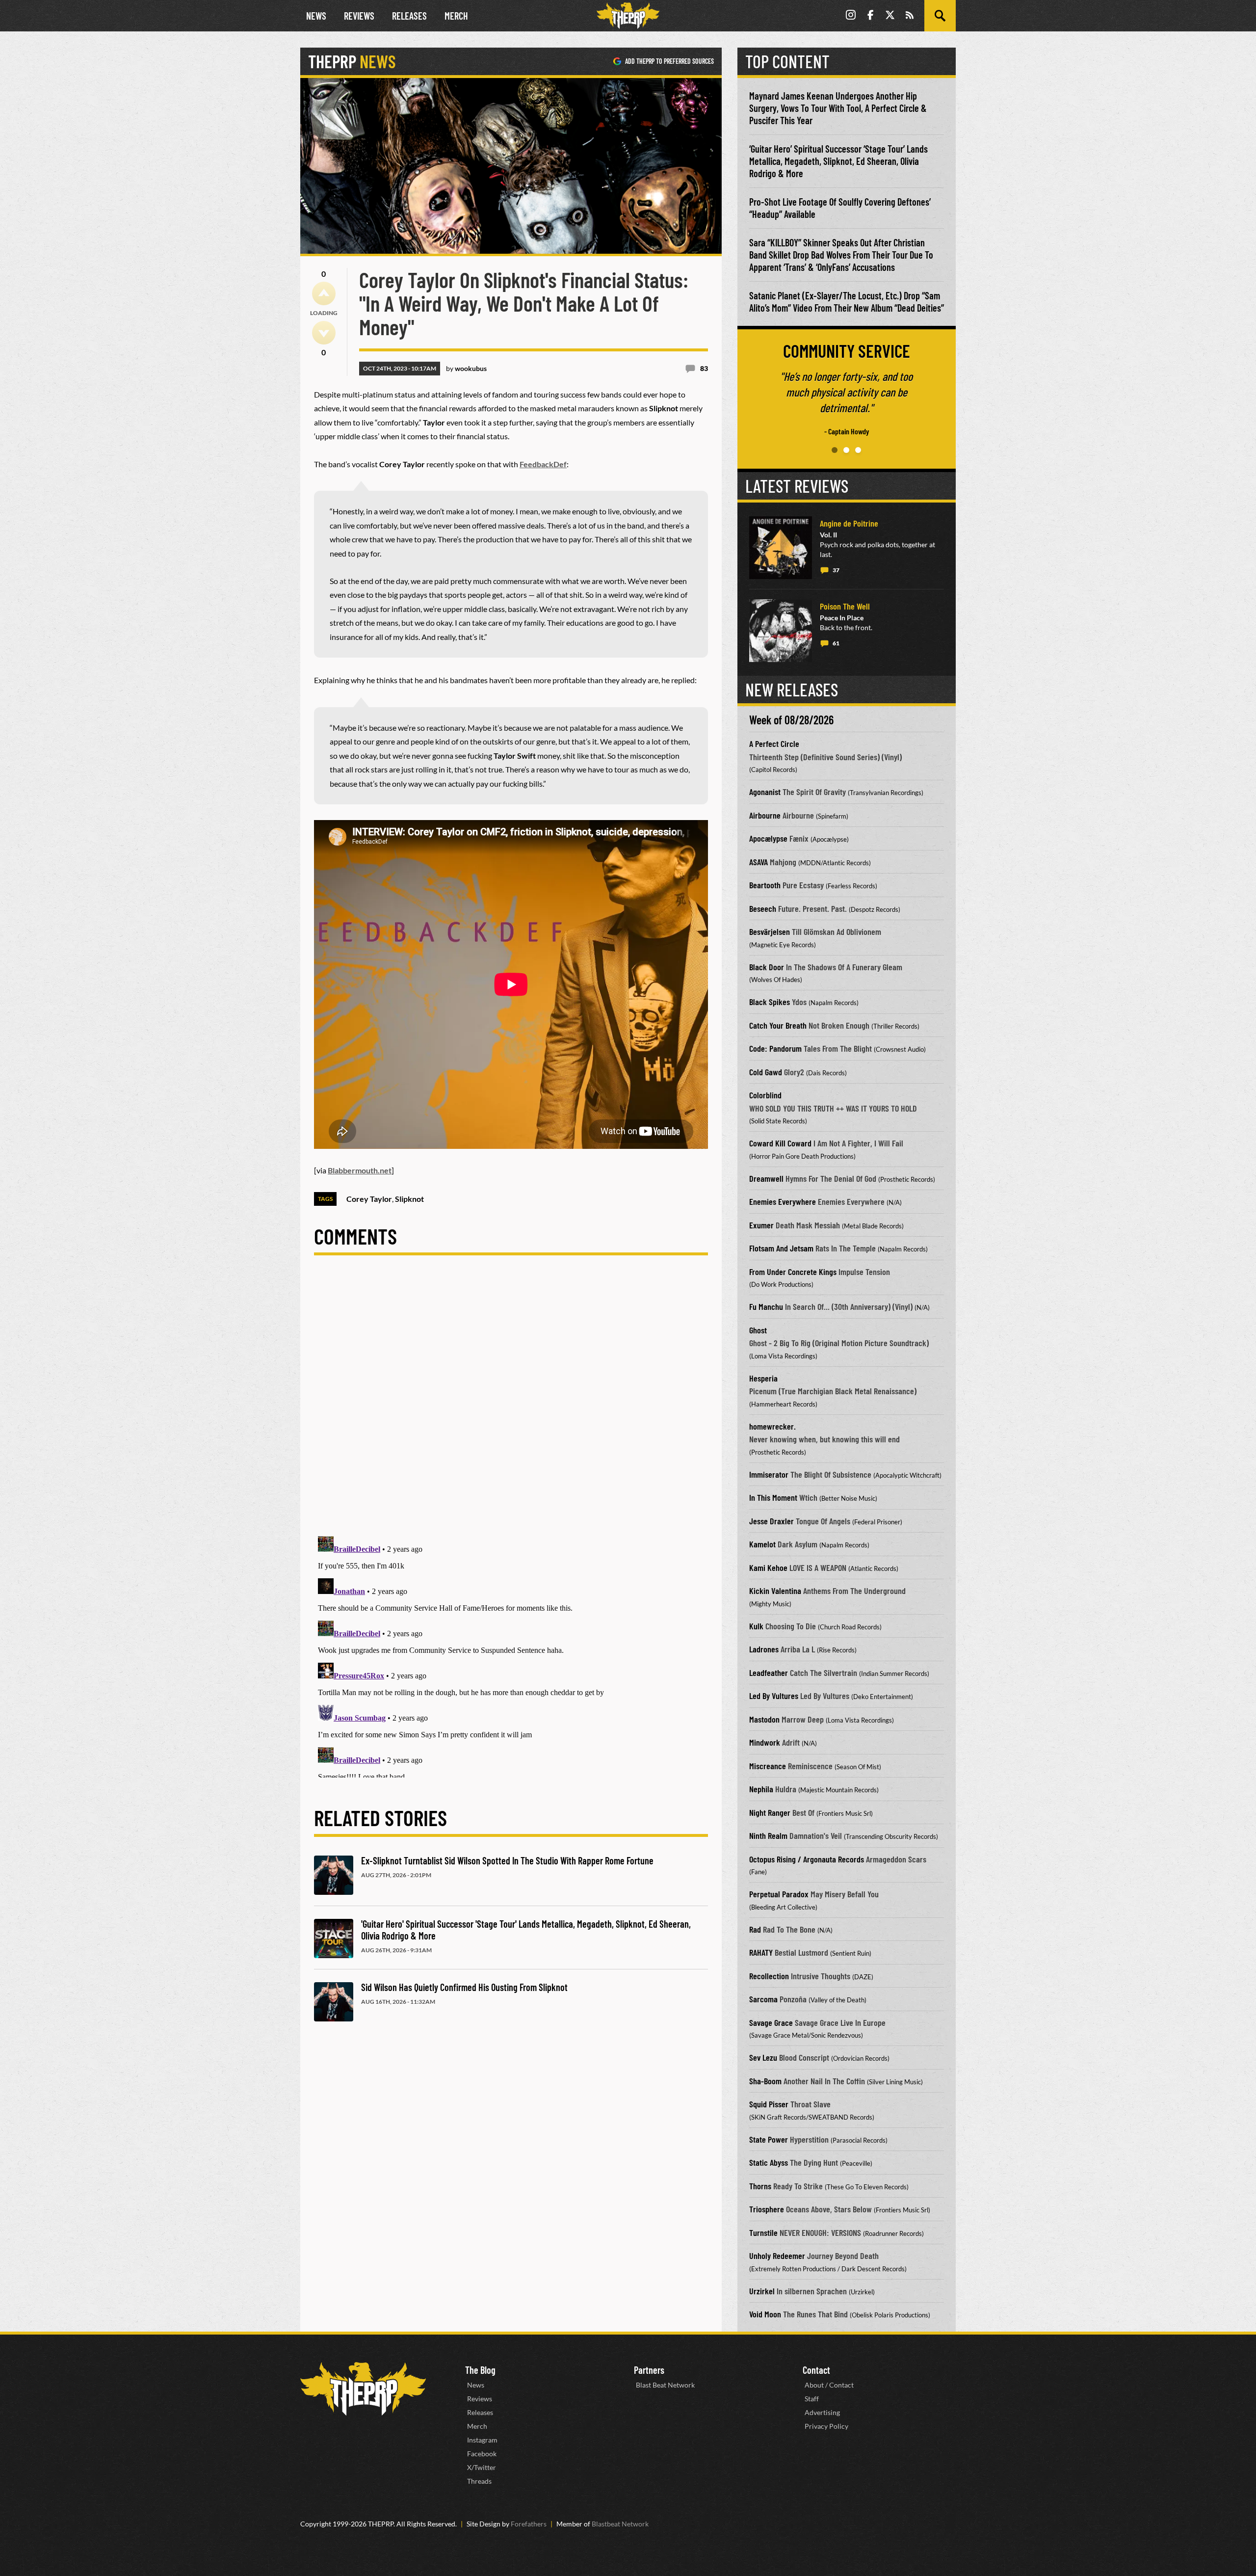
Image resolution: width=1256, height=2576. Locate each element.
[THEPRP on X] (890, 16)
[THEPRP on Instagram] (851, 16)
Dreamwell (766, 1178)
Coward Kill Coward (780, 1143)
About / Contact (829, 2385)
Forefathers (529, 2524)
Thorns (760, 2186)
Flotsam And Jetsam (781, 1248)
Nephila (761, 1789)
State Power (769, 2139)
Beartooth (765, 885)
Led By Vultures (774, 1696)
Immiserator (769, 1474)
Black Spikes (770, 1002)
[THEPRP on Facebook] (870, 16)
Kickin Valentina (775, 1591)
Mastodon (764, 1719)
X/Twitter (482, 2467)
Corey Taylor (369, 1199)
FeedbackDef (543, 464)
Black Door (767, 967)
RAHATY (761, 1952)
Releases (409, 16)
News (316, 16)
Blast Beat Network (665, 2385)
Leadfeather (769, 1673)
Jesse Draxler (772, 1521)
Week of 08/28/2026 (791, 720)
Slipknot (409, 1199)
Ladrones (764, 1649)
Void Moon (765, 2314)
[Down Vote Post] (324, 333)
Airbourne (765, 815)
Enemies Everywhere (783, 1201)
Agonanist (765, 792)
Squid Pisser (769, 2104)
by (466, 368)
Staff (812, 2399)
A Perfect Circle (774, 744)
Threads (479, 2481)
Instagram (482, 2440)
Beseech (763, 908)
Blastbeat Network (620, 2524)
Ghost (758, 1330)
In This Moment (773, 1497)
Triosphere (767, 2209)
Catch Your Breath (778, 1025)
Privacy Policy (826, 2426)
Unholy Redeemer (777, 2256)
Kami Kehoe (768, 1567)
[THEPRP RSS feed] (910, 16)
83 (704, 368)
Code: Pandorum (775, 1048)
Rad (755, 1929)
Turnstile (763, 2232)
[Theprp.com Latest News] (363, 2389)
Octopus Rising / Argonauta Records (807, 1859)
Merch (456, 16)
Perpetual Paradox (779, 1894)
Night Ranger (770, 1812)
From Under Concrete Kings (793, 1272)
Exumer (761, 1225)
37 (836, 570)
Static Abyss (769, 2162)
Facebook (482, 2454)
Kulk (756, 1626)
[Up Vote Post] (324, 293)
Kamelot (762, 1544)
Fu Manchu (766, 1306)
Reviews (359, 16)
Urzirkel (762, 2291)
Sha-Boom (765, 2081)
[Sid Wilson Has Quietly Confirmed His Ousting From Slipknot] (334, 2002)
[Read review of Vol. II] (781, 548)
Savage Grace (771, 2022)
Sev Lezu (763, 2057)
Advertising (822, 2412)
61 (836, 643)
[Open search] (940, 16)
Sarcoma (763, 1999)
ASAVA (759, 862)
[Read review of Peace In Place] (781, 631)
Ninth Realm (768, 1835)
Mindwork (765, 1742)
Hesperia (763, 1378)
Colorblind (765, 1095)
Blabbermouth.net (360, 1170)
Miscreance (768, 1766)
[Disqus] (511, 1404)
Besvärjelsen (770, 931)
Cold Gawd (766, 1072)
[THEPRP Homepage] (628, 16)
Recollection (769, 1976)
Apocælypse (768, 838)
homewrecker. (772, 1426)
